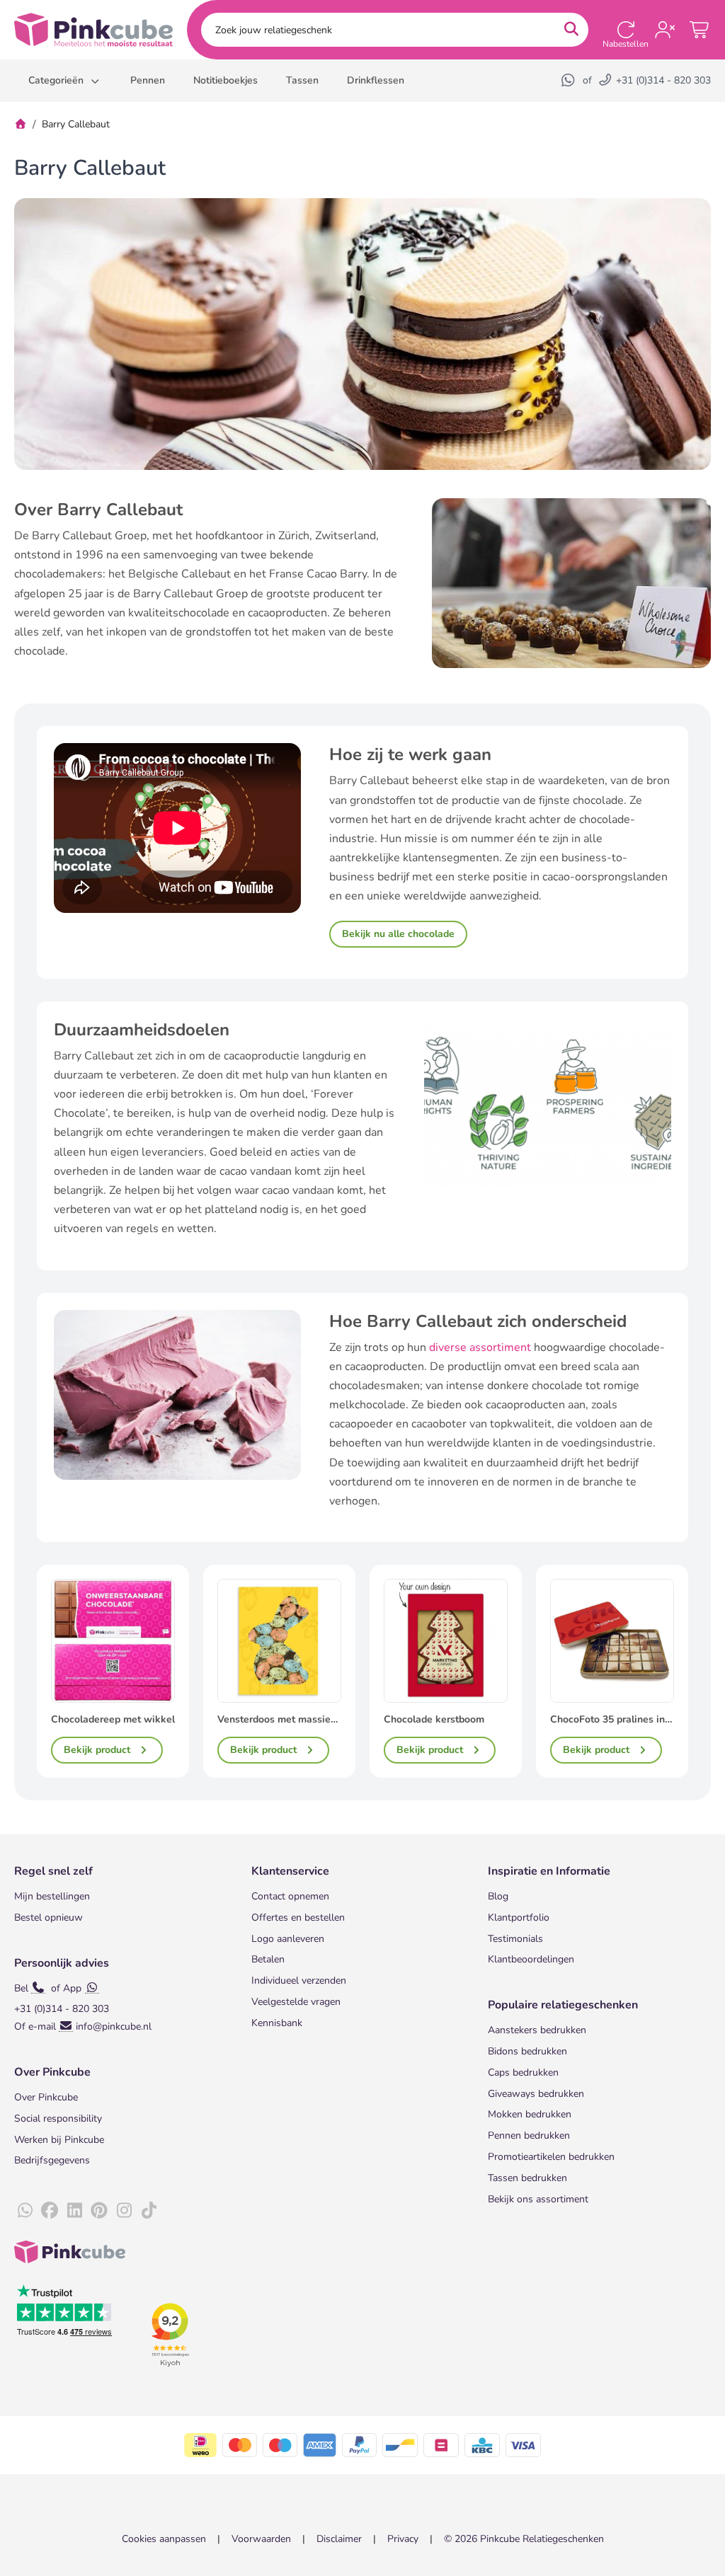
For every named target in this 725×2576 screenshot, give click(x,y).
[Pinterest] (99, 2211)
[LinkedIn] (74, 2211)
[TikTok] (149, 2211)
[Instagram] (124, 2211)
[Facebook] (50, 2211)
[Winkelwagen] (700, 30)
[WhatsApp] (569, 80)
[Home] (21, 124)
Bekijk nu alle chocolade (398, 934)
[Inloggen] (665, 30)
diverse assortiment (480, 1347)
